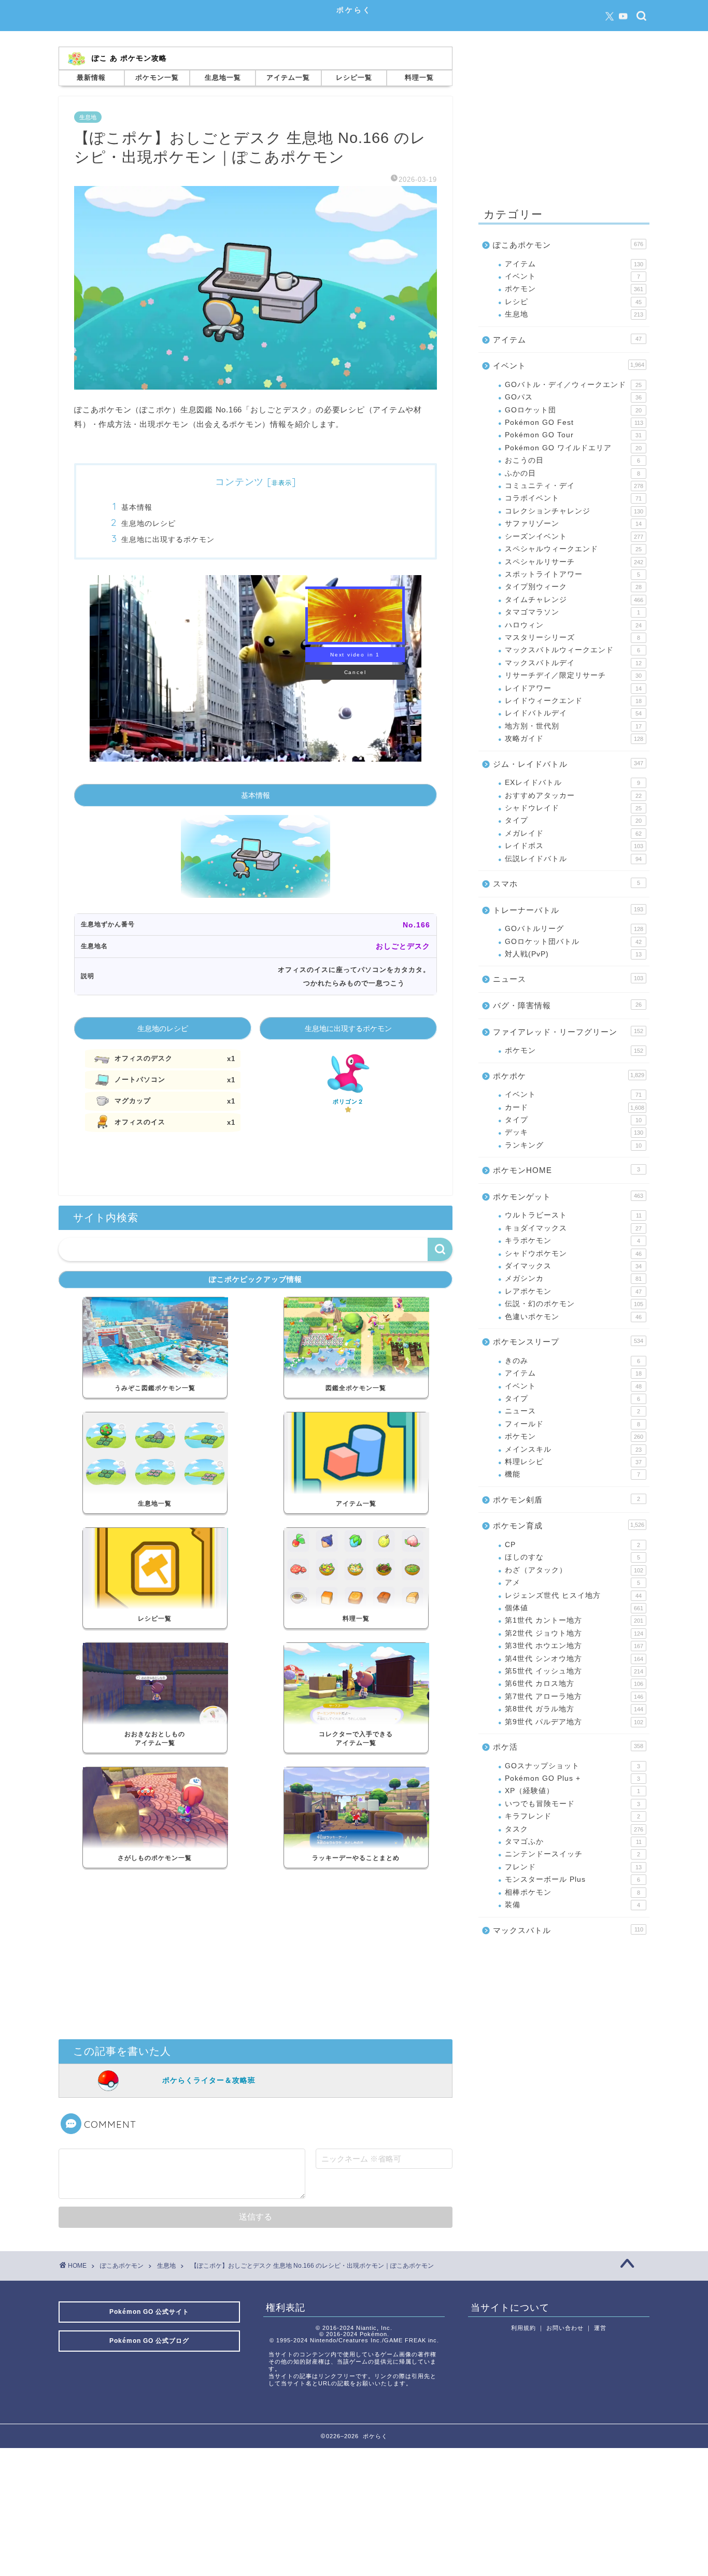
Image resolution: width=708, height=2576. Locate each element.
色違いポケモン (573, 1317)
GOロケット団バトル (573, 942)
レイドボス (574, 846)
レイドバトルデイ (573, 713)
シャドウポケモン (573, 1254)
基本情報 (137, 507)
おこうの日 (572, 460)
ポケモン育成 (569, 1526)
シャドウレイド (573, 808)
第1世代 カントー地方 (574, 1620)
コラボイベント (573, 498)
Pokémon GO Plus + (572, 1778)
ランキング (573, 1145)
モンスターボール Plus (572, 1879)
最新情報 (91, 77)
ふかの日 (572, 473)
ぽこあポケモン (568, 245)
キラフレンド (572, 1816)
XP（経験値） (572, 1791)
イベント (572, 276)
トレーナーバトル (568, 910)
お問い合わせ (565, 2328)
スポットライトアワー (572, 574)
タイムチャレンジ (574, 600)
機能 (572, 1474)
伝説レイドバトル (573, 859)
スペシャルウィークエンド (573, 549)
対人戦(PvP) (573, 954)
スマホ (567, 884)
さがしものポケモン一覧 (155, 1858)
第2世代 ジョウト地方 (574, 1633)
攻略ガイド (574, 739)
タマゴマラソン (572, 612)
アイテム (574, 264)
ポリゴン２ (348, 1101)
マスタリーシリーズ (572, 638)
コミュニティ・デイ (574, 486)
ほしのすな (572, 1557)
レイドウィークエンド (573, 701)
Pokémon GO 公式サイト (149, 2312)
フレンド (573, 1867)
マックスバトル (568, 1930)
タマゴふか (573, 1842)
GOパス (573, 397)
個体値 (574, 1608)
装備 (572, 1905)
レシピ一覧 (354, 77)
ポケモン (574, 289)
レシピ (573, 302)
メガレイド (573, 833)
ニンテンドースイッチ (572, 1854)
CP (572, 1545)
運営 (600, 2328)
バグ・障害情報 (567, 1005)
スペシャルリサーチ (574, 562)
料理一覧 (419, 77)
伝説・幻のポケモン (574, 1304)
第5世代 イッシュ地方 (574, 1671)
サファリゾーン (573, 524)
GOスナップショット (572, 1766)
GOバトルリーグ (574, 929)
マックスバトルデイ (573, 663)
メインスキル (573, 1449)
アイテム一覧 (288, 77)
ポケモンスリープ (568, 1342)
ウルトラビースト (573, 1215)
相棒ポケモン (572, 1892)
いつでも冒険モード (572, 1804)
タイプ (573, 820)
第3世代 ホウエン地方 (574, 1646)
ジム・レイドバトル (568, 764)
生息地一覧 (223, 77)
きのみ (572, 1361)
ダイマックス (573, 1266)
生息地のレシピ (148, 523)
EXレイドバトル (572, 783)
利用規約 (523, 2328)
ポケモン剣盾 (567, 1500)
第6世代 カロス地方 (574, 1684)
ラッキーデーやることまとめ (356, 1858)
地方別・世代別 (573, 726)
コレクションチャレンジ (574, 511)
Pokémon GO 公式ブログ (149, 2341)
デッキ (574, 1132)
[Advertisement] (256, 1956)
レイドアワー (573, 688)
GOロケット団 (573, 410)
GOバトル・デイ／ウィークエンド (573, 385)
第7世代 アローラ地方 (574, 1697)
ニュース (568, 979)
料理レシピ (573, 1462)
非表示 (282, 483)
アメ (572, 1583)
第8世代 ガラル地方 (574, 1709)
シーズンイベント (574, 536)
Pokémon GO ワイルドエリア (573, 448)
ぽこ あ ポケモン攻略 (129, 58)
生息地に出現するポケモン (168, 539)
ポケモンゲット (568, 1197)
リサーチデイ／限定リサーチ (573, 675)
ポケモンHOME (567, 1170)
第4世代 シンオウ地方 (574, 1659)
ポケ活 (568, 1747)
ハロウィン (573, 625)
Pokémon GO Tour (573, 435)
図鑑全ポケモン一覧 (356, 1388)
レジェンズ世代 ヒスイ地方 (573, 1595)
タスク (574, 1829)
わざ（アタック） (574, 1570)
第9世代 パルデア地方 (574, 1722)
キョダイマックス (573, 1228)
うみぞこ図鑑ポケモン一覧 (155, 1388)
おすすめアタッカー (573, 796)
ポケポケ (569, 1076)
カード (575, 1107)
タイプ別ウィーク (573, 587)
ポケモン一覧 (157, 77)
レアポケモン (573, 1291)
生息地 (88, 117)
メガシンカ (573, 1278)
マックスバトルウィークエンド (572, 650)
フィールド (572, 1424)
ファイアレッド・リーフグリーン (568, 1032)
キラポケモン (572, 1241)
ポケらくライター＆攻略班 (209, 2080)
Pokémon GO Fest (574, 423)
